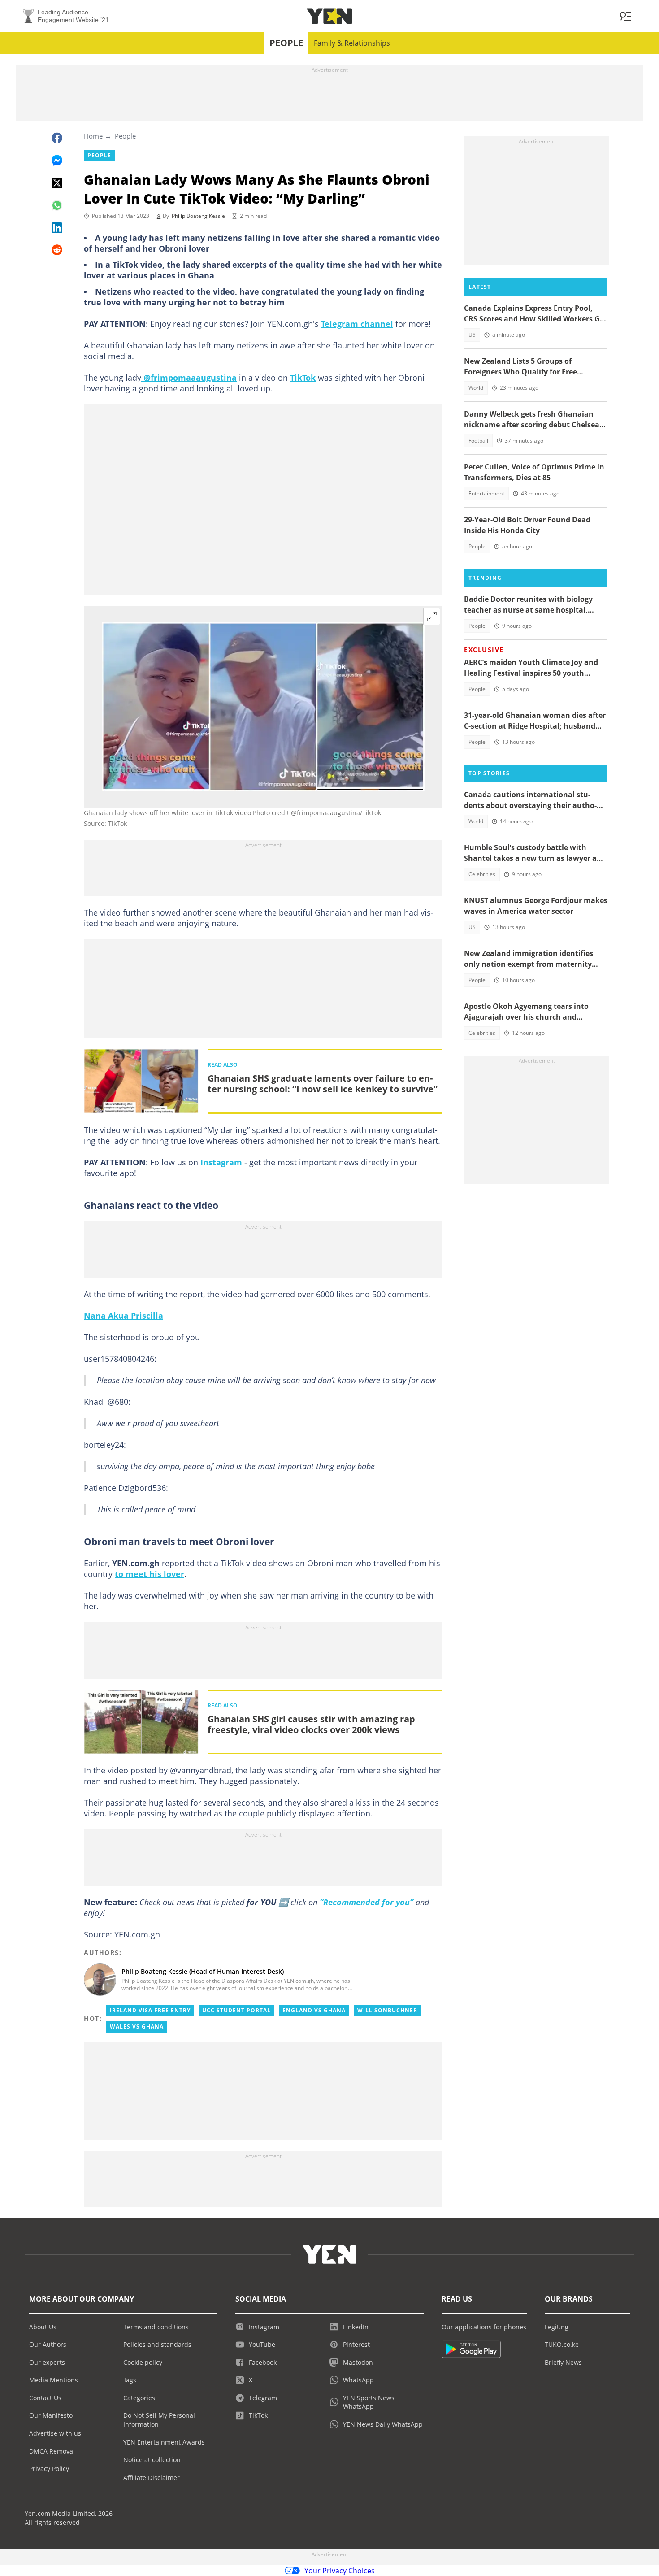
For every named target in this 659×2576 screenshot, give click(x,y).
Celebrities (482, 874)
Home (93, 136)
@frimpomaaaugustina (189, 378)
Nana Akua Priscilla (124, 1316)
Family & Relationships (352, 43)
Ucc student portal (236, 2010)
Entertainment (486, 493)
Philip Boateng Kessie (198, 216)
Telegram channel (357, 324)
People (286, 43)
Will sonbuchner (387, 2010)
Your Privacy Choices (340, 2571)
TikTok (303, 378)
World (476, 388)
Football (478, 441)
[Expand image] (432, 617)
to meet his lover (150, 1574)
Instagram (221, 1162)
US (472, 335)
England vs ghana (314, 2010)
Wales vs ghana (137, 2026)
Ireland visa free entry (150, 2010)
